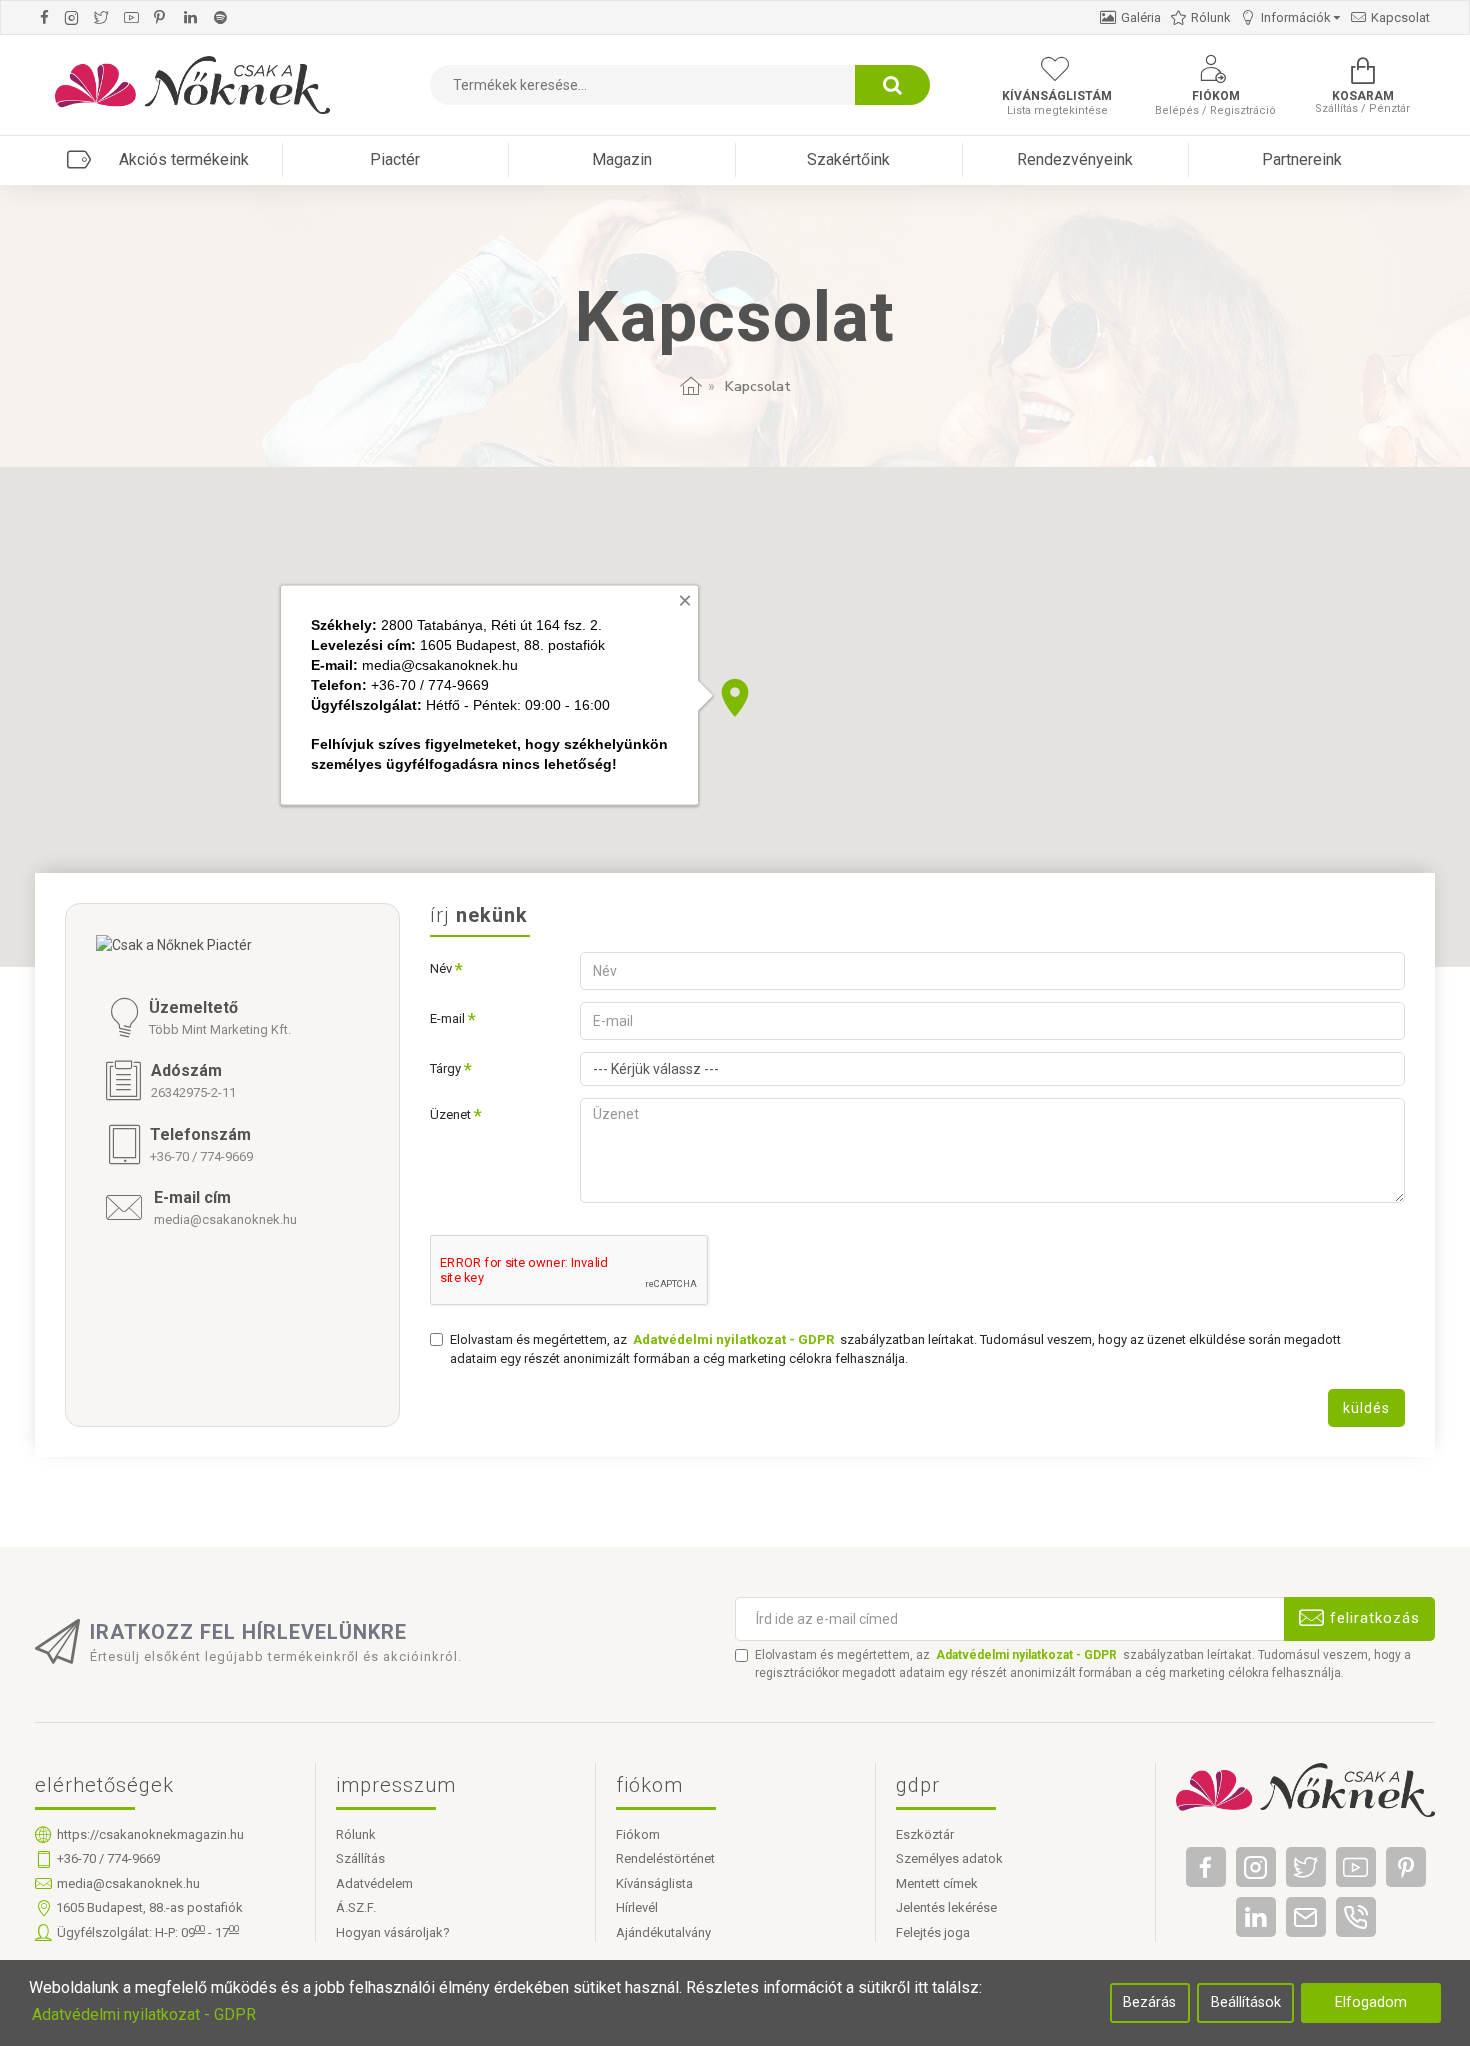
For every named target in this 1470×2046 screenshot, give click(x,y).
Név (441, 968)
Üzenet (450, 1114)
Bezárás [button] (1149, 2002)
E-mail (447, 1018)
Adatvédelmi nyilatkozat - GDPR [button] (144, 2014)
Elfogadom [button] (1371, 2002)
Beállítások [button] (1246, 2002)
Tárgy (445, 1068)
